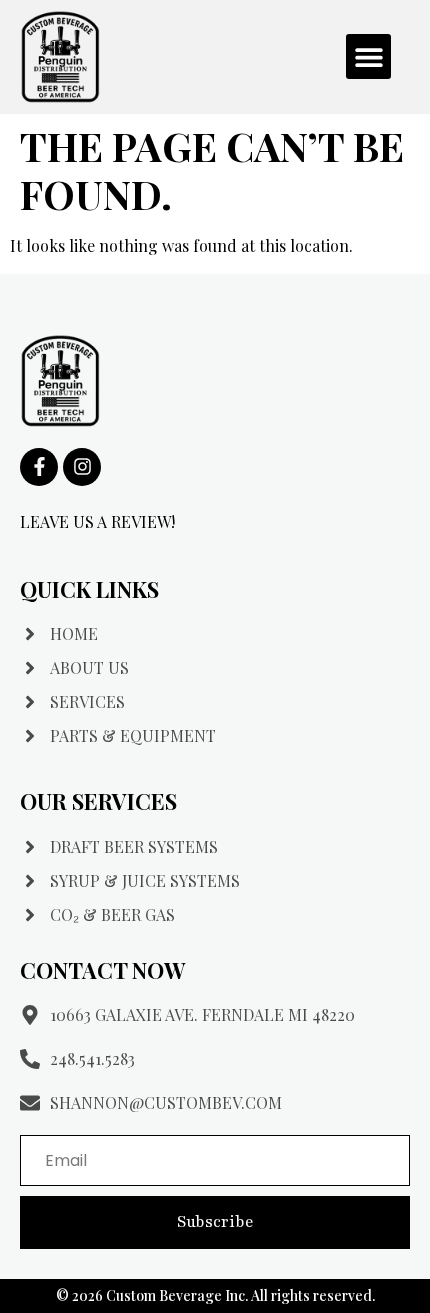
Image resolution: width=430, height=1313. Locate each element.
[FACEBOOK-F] (39, 467)
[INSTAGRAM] (82, 467)
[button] (368, 56)
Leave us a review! (97, 521)
